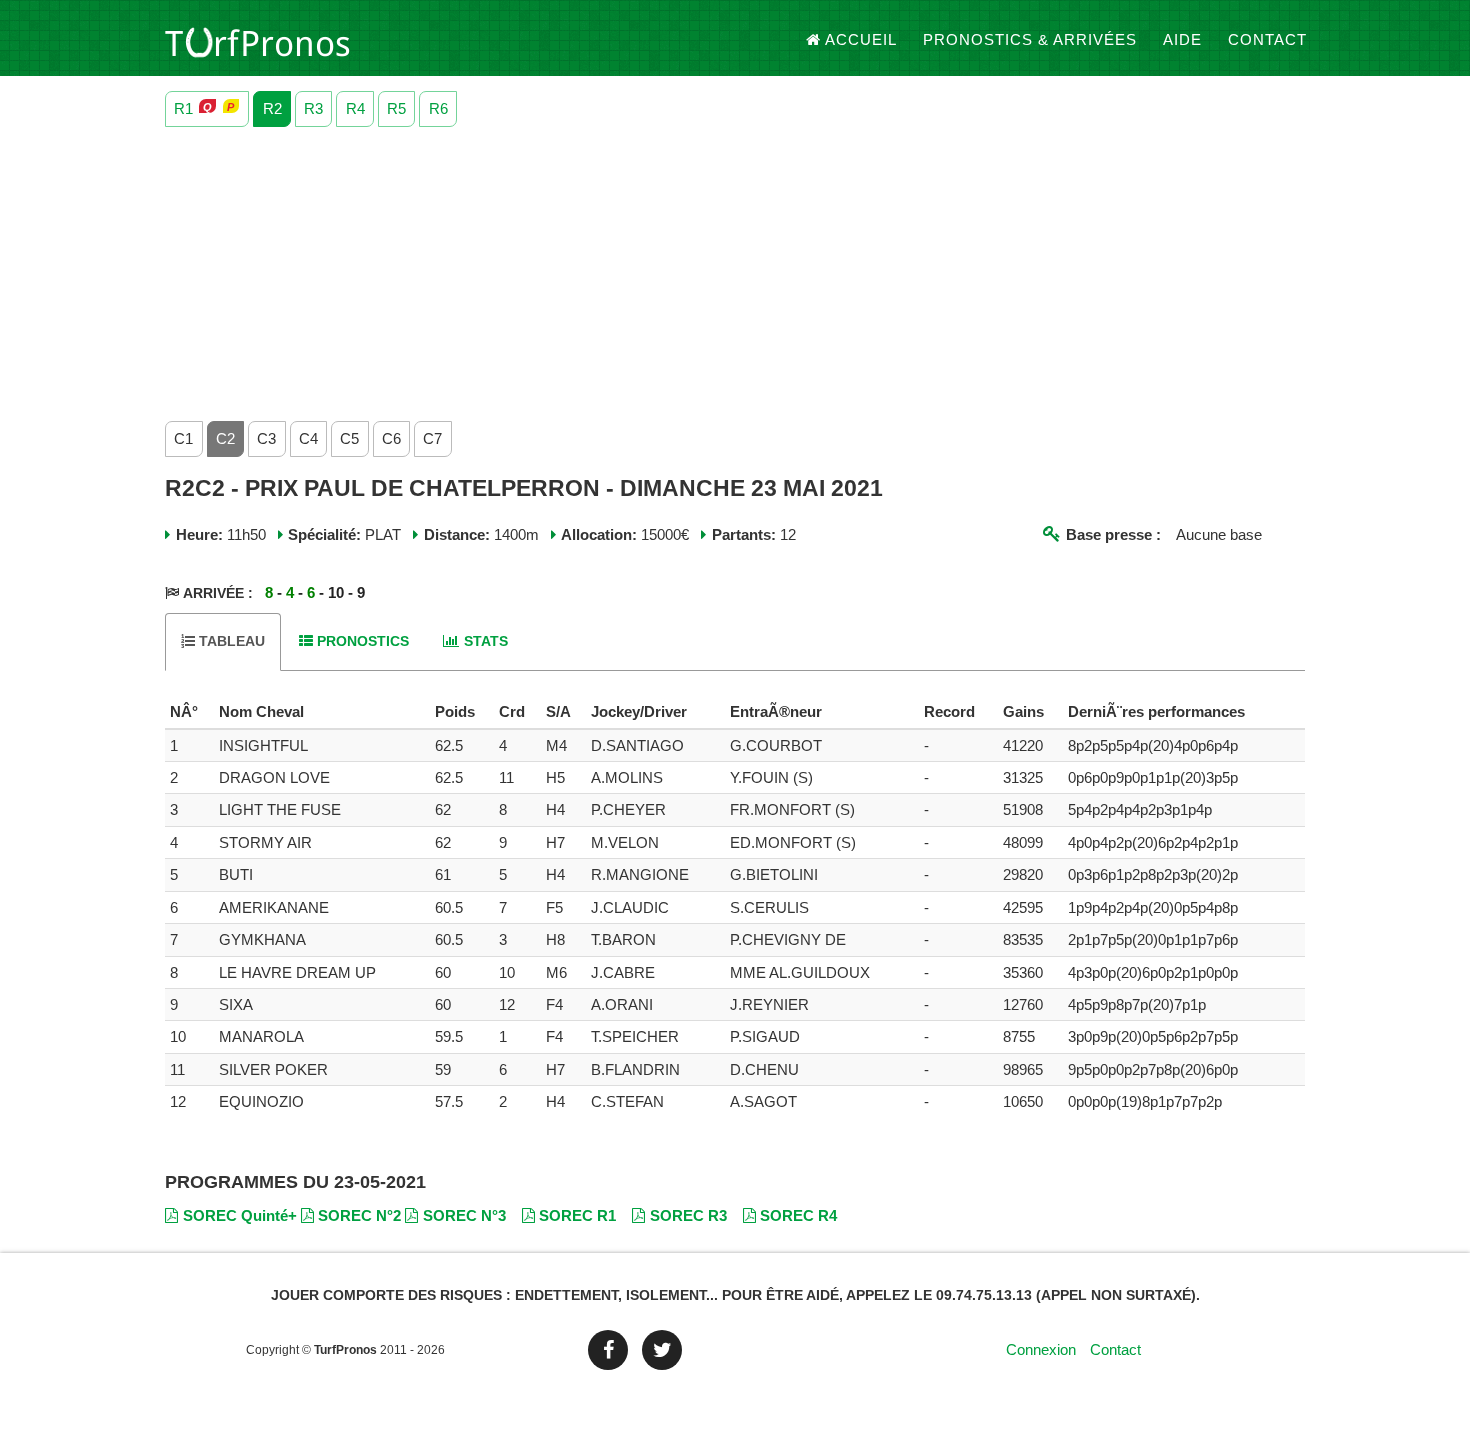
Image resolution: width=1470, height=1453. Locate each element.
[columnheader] (189, 712)
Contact (1267, 39)
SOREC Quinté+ (240, 1215)
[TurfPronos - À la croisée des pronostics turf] (257, 40)
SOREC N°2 (359, 1215)
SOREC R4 (798, 1215)
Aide (1182, 39)
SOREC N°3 (464, 1215)
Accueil (861, 39)
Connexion (1041, 1349)
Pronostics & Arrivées (1030, 39)
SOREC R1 (577, 1215)
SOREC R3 (688, 1215)
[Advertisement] (735, 269)
